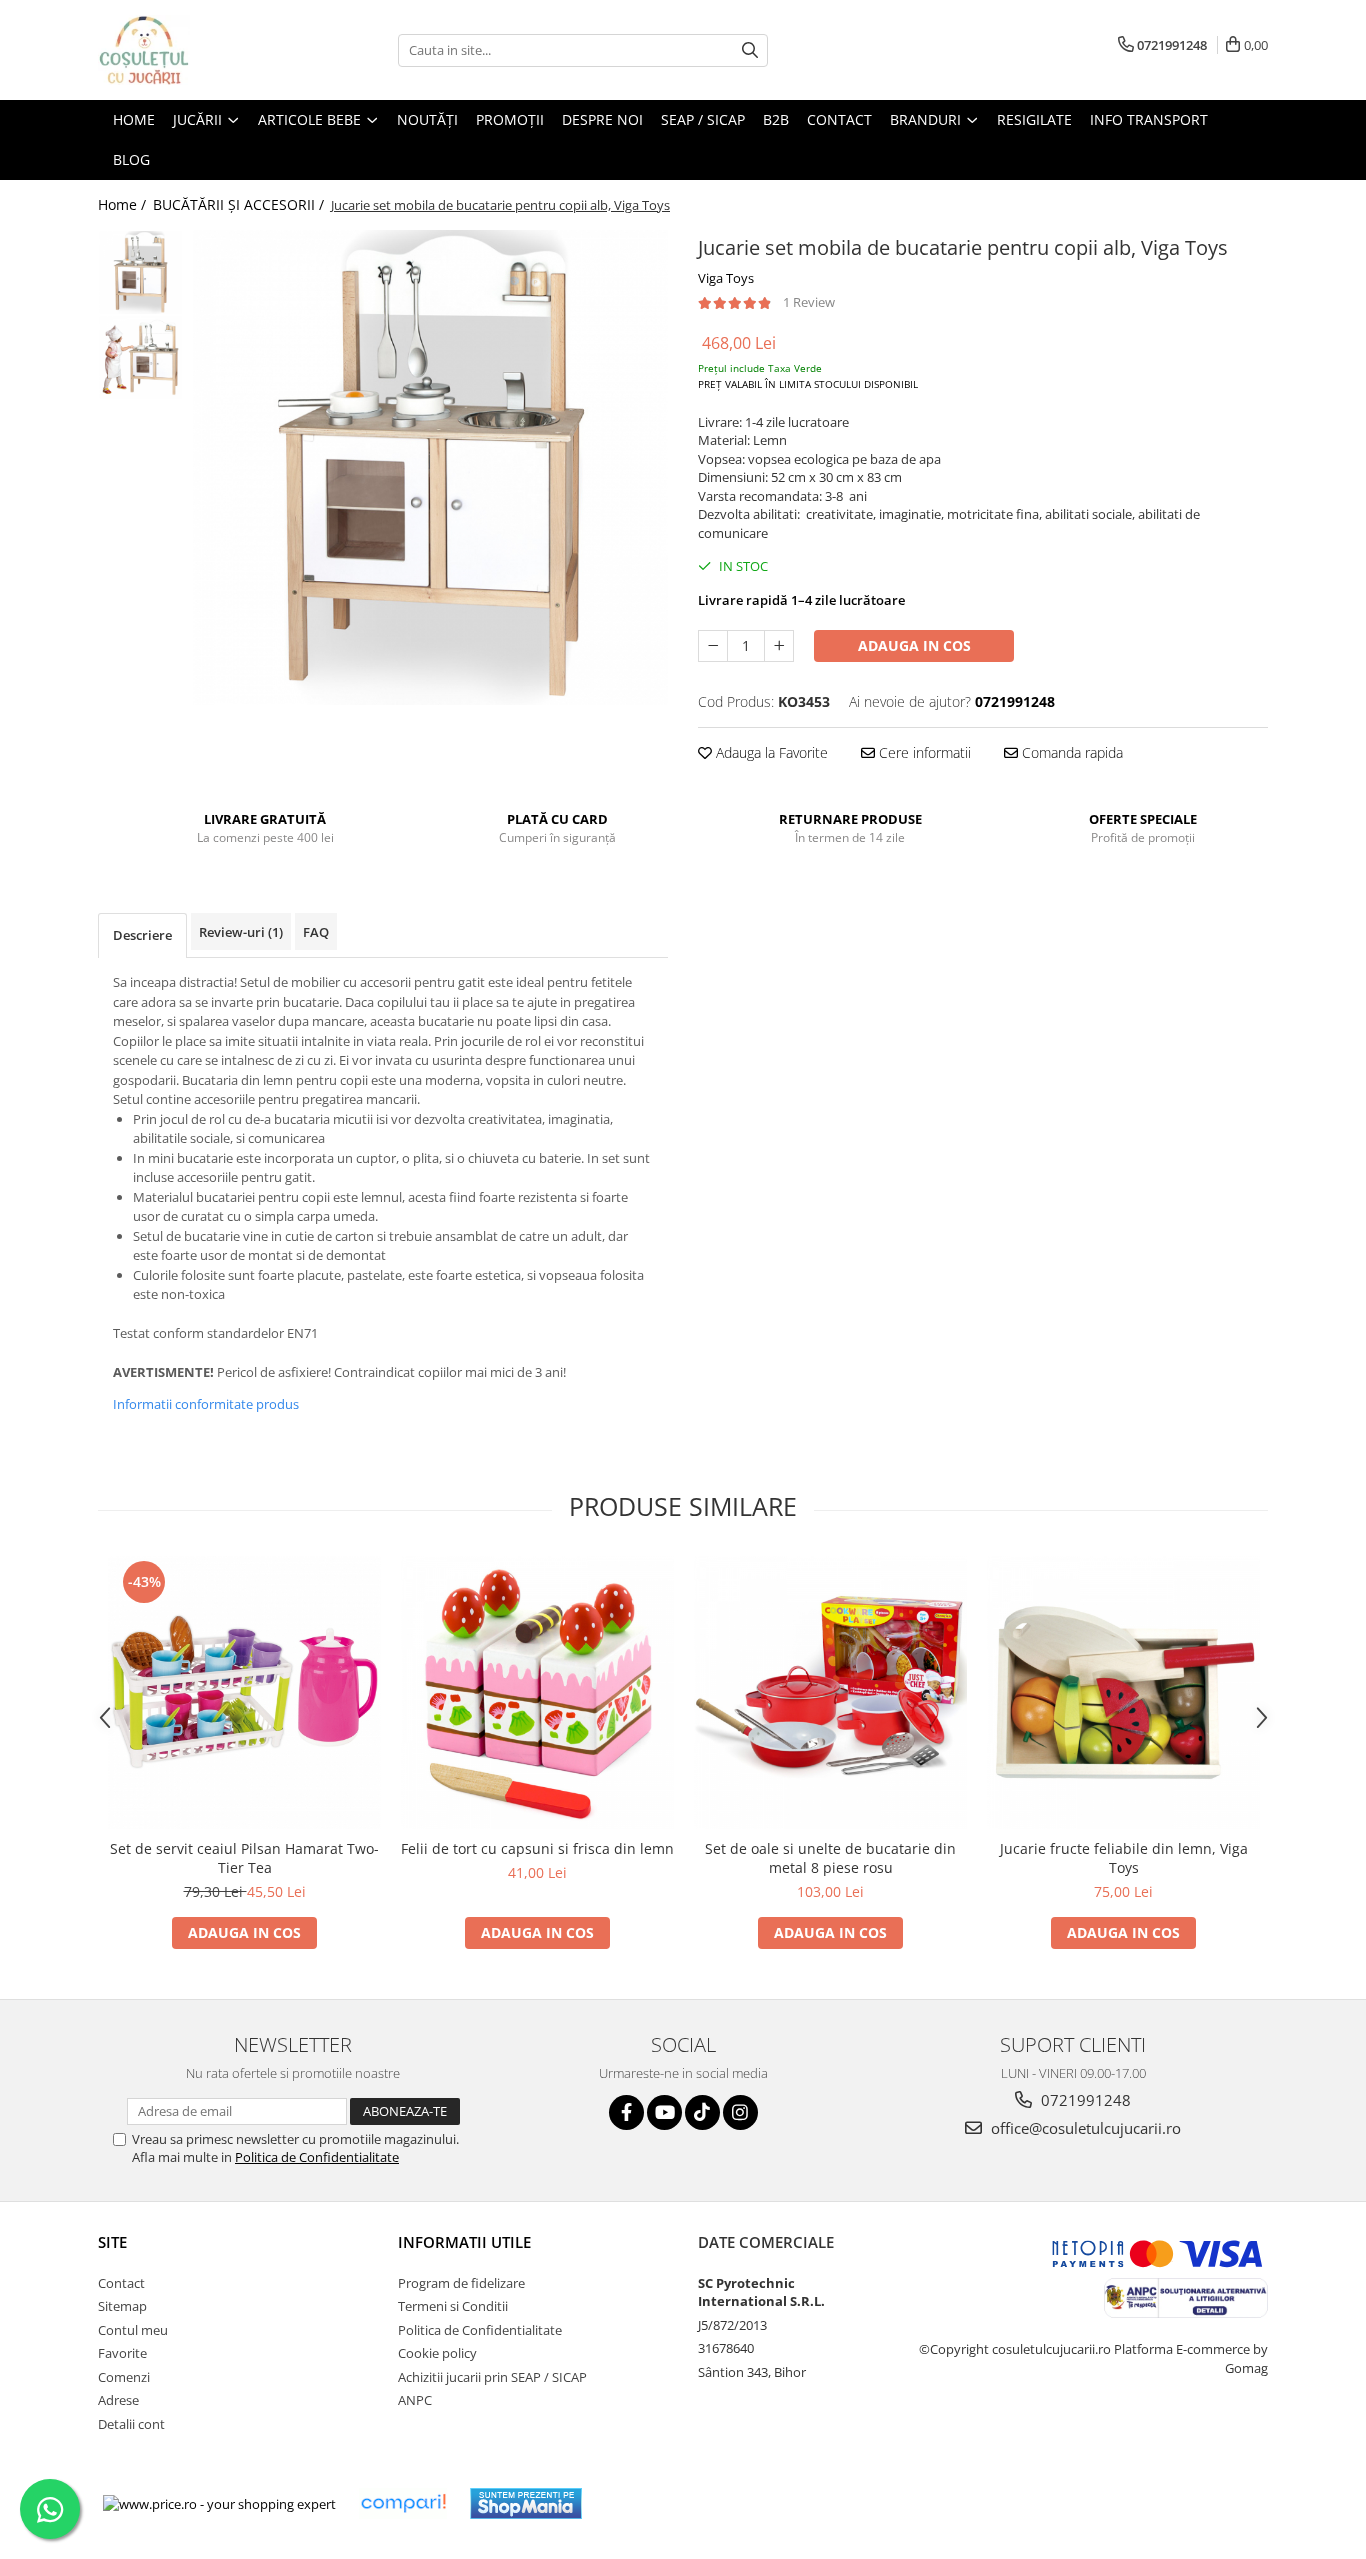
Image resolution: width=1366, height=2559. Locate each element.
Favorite (122, 2353)
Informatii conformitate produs (206, 1404)
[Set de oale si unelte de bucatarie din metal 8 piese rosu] (830, 1692)
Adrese (118, 2400)
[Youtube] (664, 2112)
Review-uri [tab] (241, 932)
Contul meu (133, 2330)
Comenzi (124, 2377)
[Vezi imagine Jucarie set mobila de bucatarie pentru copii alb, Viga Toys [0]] (140, 272)
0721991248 (1084, 2100)
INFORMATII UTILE (464, 2242)
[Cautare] (750, 50)
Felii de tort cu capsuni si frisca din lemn (537, 1848)
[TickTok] (702, 2112)
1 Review (809, 302)
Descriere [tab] (142, 935)
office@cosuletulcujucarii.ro (1084, 2128)
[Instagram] (740, 2112)
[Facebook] (626, 2112)
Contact (121, 2283)
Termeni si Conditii (453, 2306)
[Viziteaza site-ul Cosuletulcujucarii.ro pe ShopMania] (526, 2503)
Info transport (1149, 119)
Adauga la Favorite (770, 752)
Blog (131, 159)
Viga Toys (726, 278)
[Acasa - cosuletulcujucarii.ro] (198, 50)
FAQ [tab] (316, 932)
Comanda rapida (1070, 752)
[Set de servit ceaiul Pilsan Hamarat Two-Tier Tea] (244, 1692)
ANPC (415, 2400)
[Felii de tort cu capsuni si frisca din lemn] (537, 1692)
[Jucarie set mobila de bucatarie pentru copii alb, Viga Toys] (430, 467)
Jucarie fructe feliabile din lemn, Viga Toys (1124, 1858)
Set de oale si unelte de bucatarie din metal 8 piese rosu (830, 1858)
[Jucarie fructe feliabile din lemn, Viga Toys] (1123, 1692)
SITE (112, 2242)
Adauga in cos (914, 645)
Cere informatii (923, 752)
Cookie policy (437, 2353)
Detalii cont (131, 2424)
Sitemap (122, 2306)
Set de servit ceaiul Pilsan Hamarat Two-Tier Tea (244, 1858)
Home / (124, 204)
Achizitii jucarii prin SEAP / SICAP (492, 2377)
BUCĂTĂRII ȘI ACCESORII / (240, 204)
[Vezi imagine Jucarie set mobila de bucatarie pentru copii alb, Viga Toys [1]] (140, 357)
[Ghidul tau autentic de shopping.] (403, 2503)
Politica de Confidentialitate (317, 2157)
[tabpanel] (430, 467)
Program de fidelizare (461, 2283)
